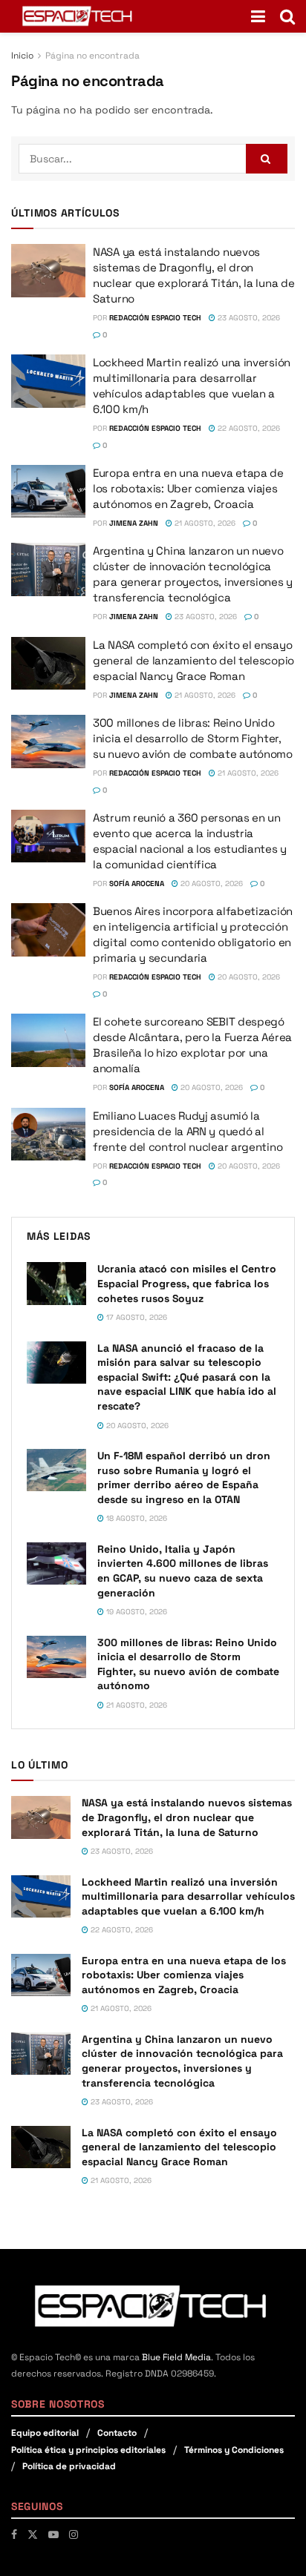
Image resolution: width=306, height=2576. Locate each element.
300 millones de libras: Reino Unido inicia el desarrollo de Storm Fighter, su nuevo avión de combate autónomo (193, 738)
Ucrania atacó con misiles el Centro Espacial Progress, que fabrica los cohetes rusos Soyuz (187, 1283)
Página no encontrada (92, 56)
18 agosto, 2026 (136, 1518)
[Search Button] (287, 16)
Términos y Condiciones (234, 2450)
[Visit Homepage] (78, 16)
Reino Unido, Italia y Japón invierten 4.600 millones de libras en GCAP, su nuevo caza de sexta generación (183, 1571)
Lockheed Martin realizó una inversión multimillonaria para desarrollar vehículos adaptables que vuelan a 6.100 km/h (188, 1896)
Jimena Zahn (134, 523)
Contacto (117, 2433)
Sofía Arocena (137, 884)
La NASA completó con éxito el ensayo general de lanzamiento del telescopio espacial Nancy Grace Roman (193, 660)
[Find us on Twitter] (33, 2534)
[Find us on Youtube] (53, 2534)
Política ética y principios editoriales (88, 2450)
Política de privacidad (69, 2466)
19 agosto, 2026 (136, 1612)
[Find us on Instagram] (74, 2534)
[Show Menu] (258, 16)
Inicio (22, 56)
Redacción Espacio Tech (155, 318)
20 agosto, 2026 (211, 884)
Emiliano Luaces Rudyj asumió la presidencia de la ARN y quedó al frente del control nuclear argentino (188, 1131)
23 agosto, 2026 (248, 318)
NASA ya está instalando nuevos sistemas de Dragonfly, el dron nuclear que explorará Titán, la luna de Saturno (187, 1817)
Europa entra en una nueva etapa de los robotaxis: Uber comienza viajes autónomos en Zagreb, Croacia (188, 488)
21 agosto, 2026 (204, 523)
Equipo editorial (45, 2433)
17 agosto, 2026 (136, 1317)
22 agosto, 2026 (248, 428)
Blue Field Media (176, 2357)
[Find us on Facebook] (14, 2534)
